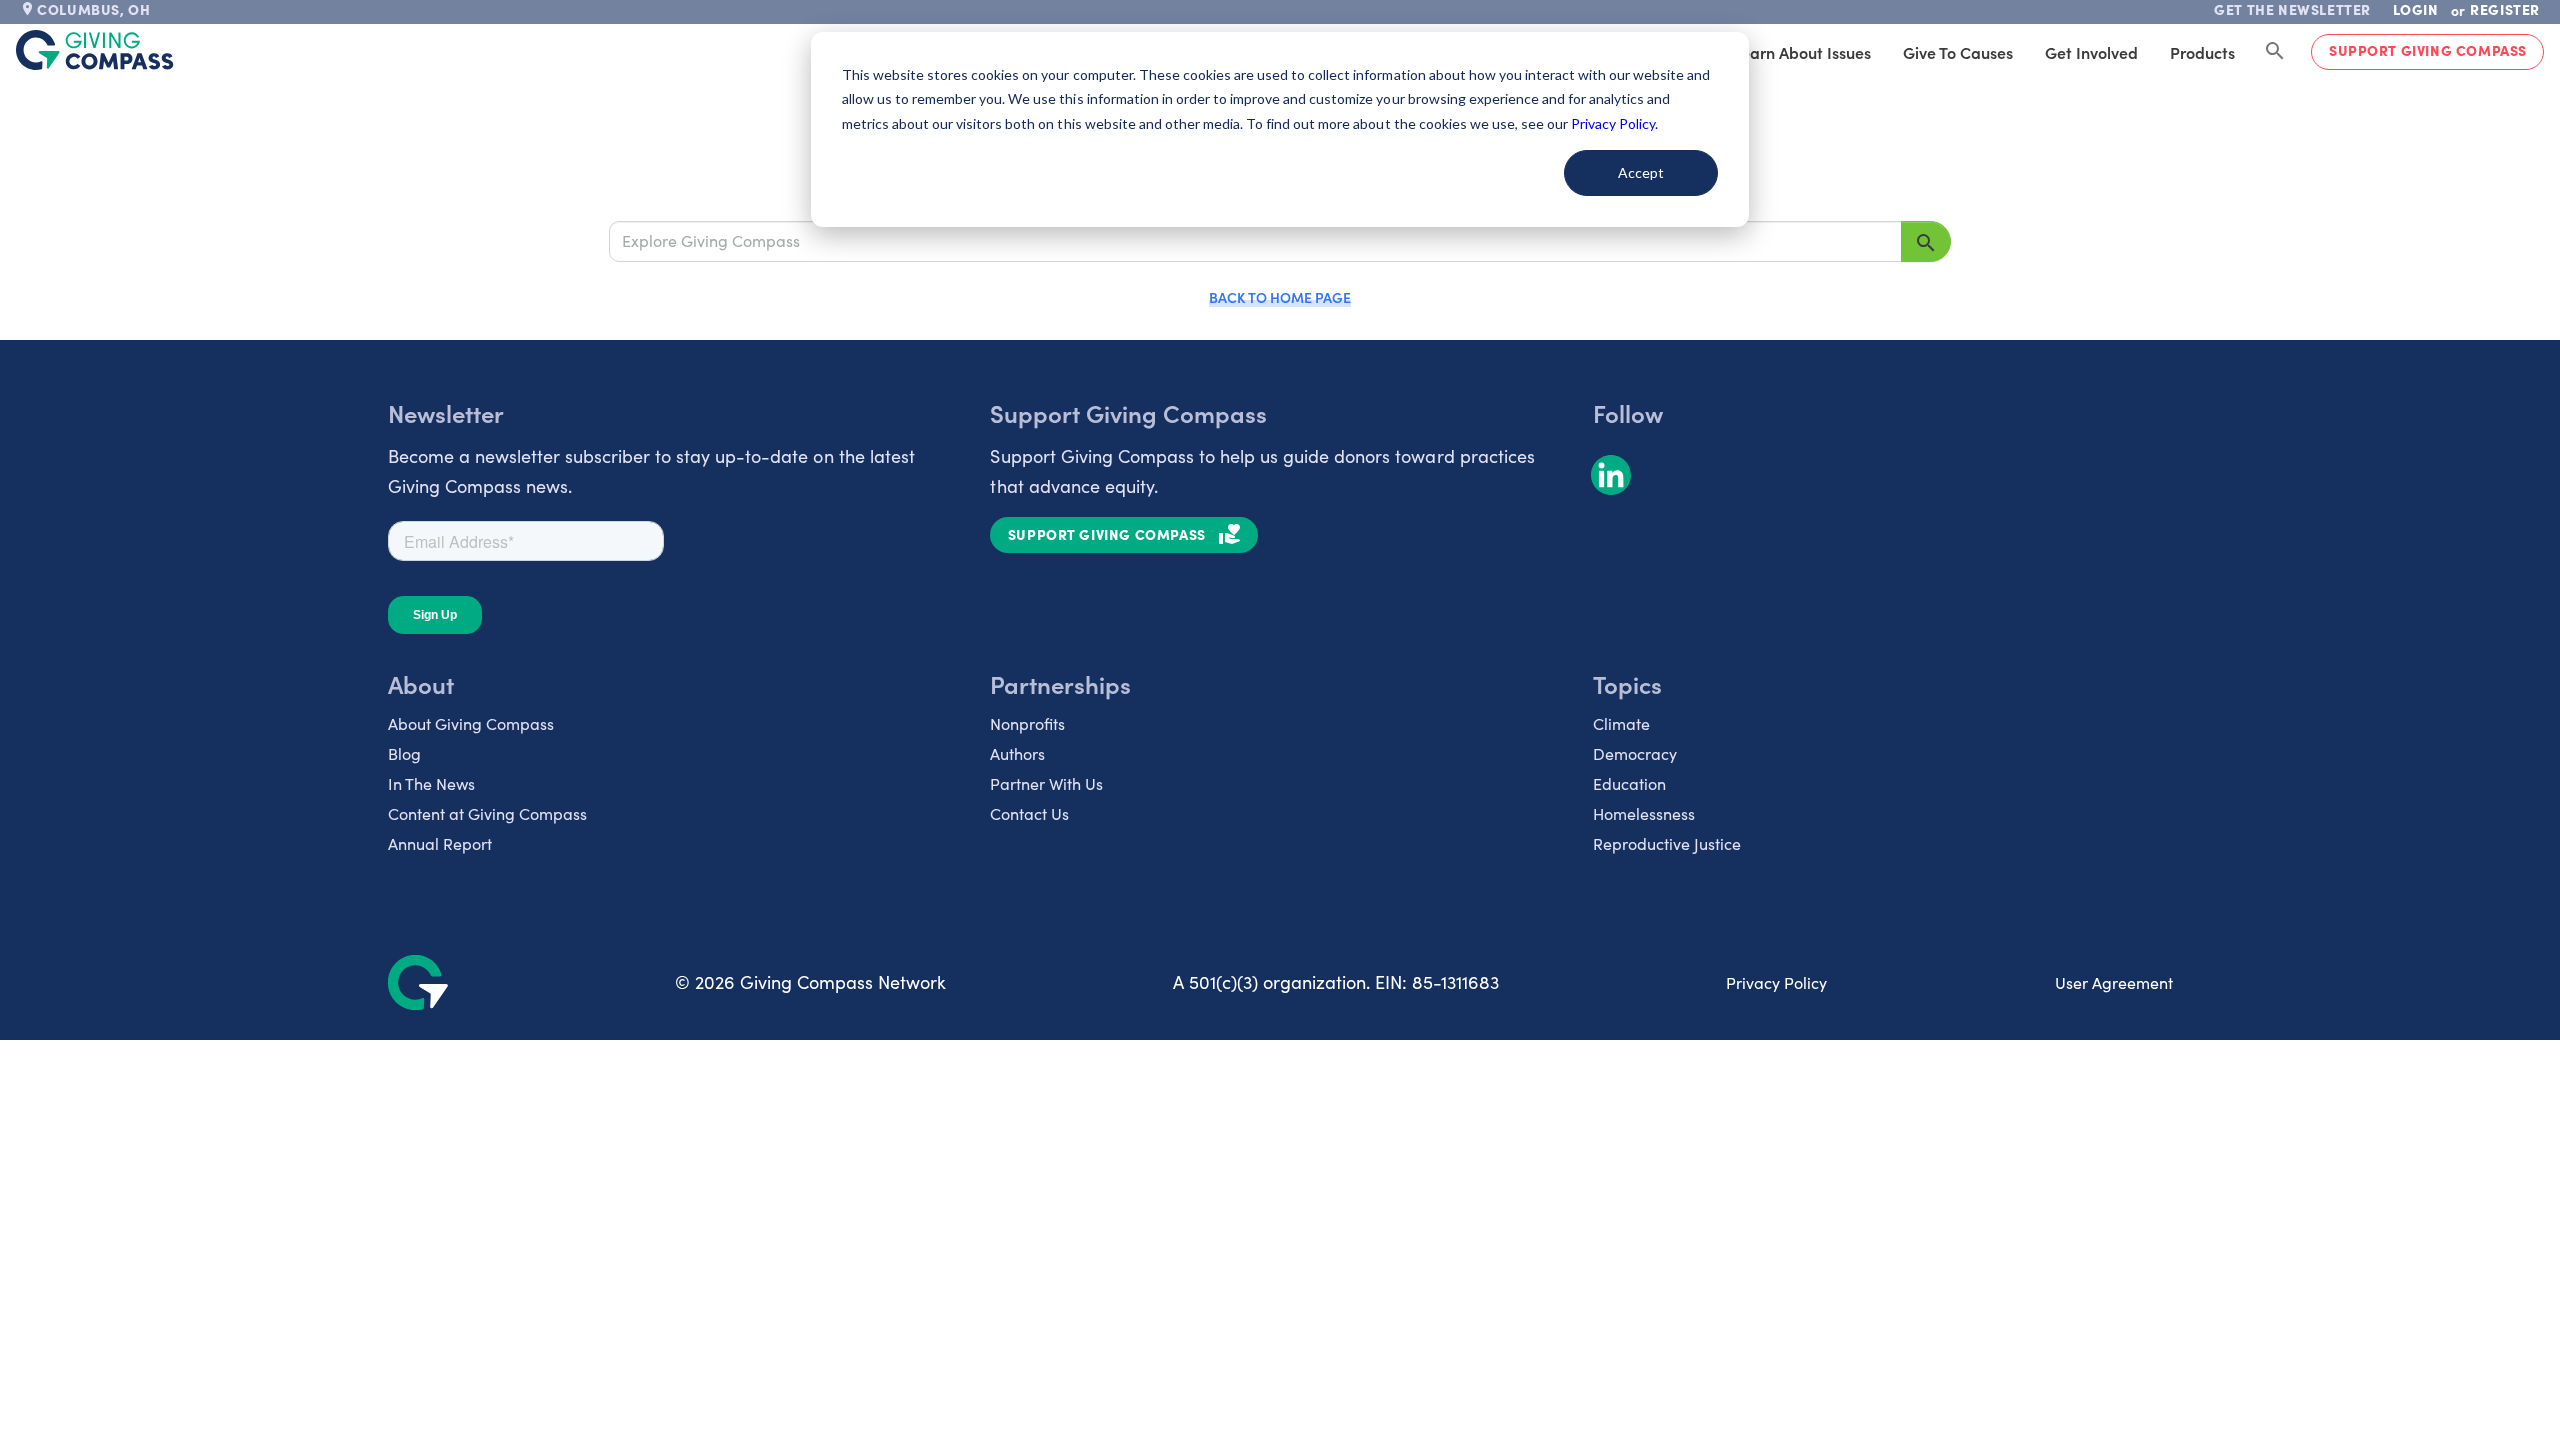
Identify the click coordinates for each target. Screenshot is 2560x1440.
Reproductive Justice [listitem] (1667, 843)
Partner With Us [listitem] (1046, 783)
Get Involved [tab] (2091, 52)
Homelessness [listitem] (1644, 813)
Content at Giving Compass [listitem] (487, 813)
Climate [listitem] (1621, 723)
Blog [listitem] (404, 753)
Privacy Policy (1776, 982)
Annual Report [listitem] (440, 843)
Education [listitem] (1629, 783)
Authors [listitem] (1017, 753)
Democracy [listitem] (1635, 753)
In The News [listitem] (431, 783)
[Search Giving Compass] (2275, 52)
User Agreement (2114, 982)
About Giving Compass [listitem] (471, 723)
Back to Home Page (1280, 297)
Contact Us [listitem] (1029, 813)
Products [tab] (2202, 52)
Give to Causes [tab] (1958, 52)
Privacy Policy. (1614, 123)
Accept (1641, 172)
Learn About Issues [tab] (1802, 52)
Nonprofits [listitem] (1027, 723)
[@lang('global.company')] (95, 50)
